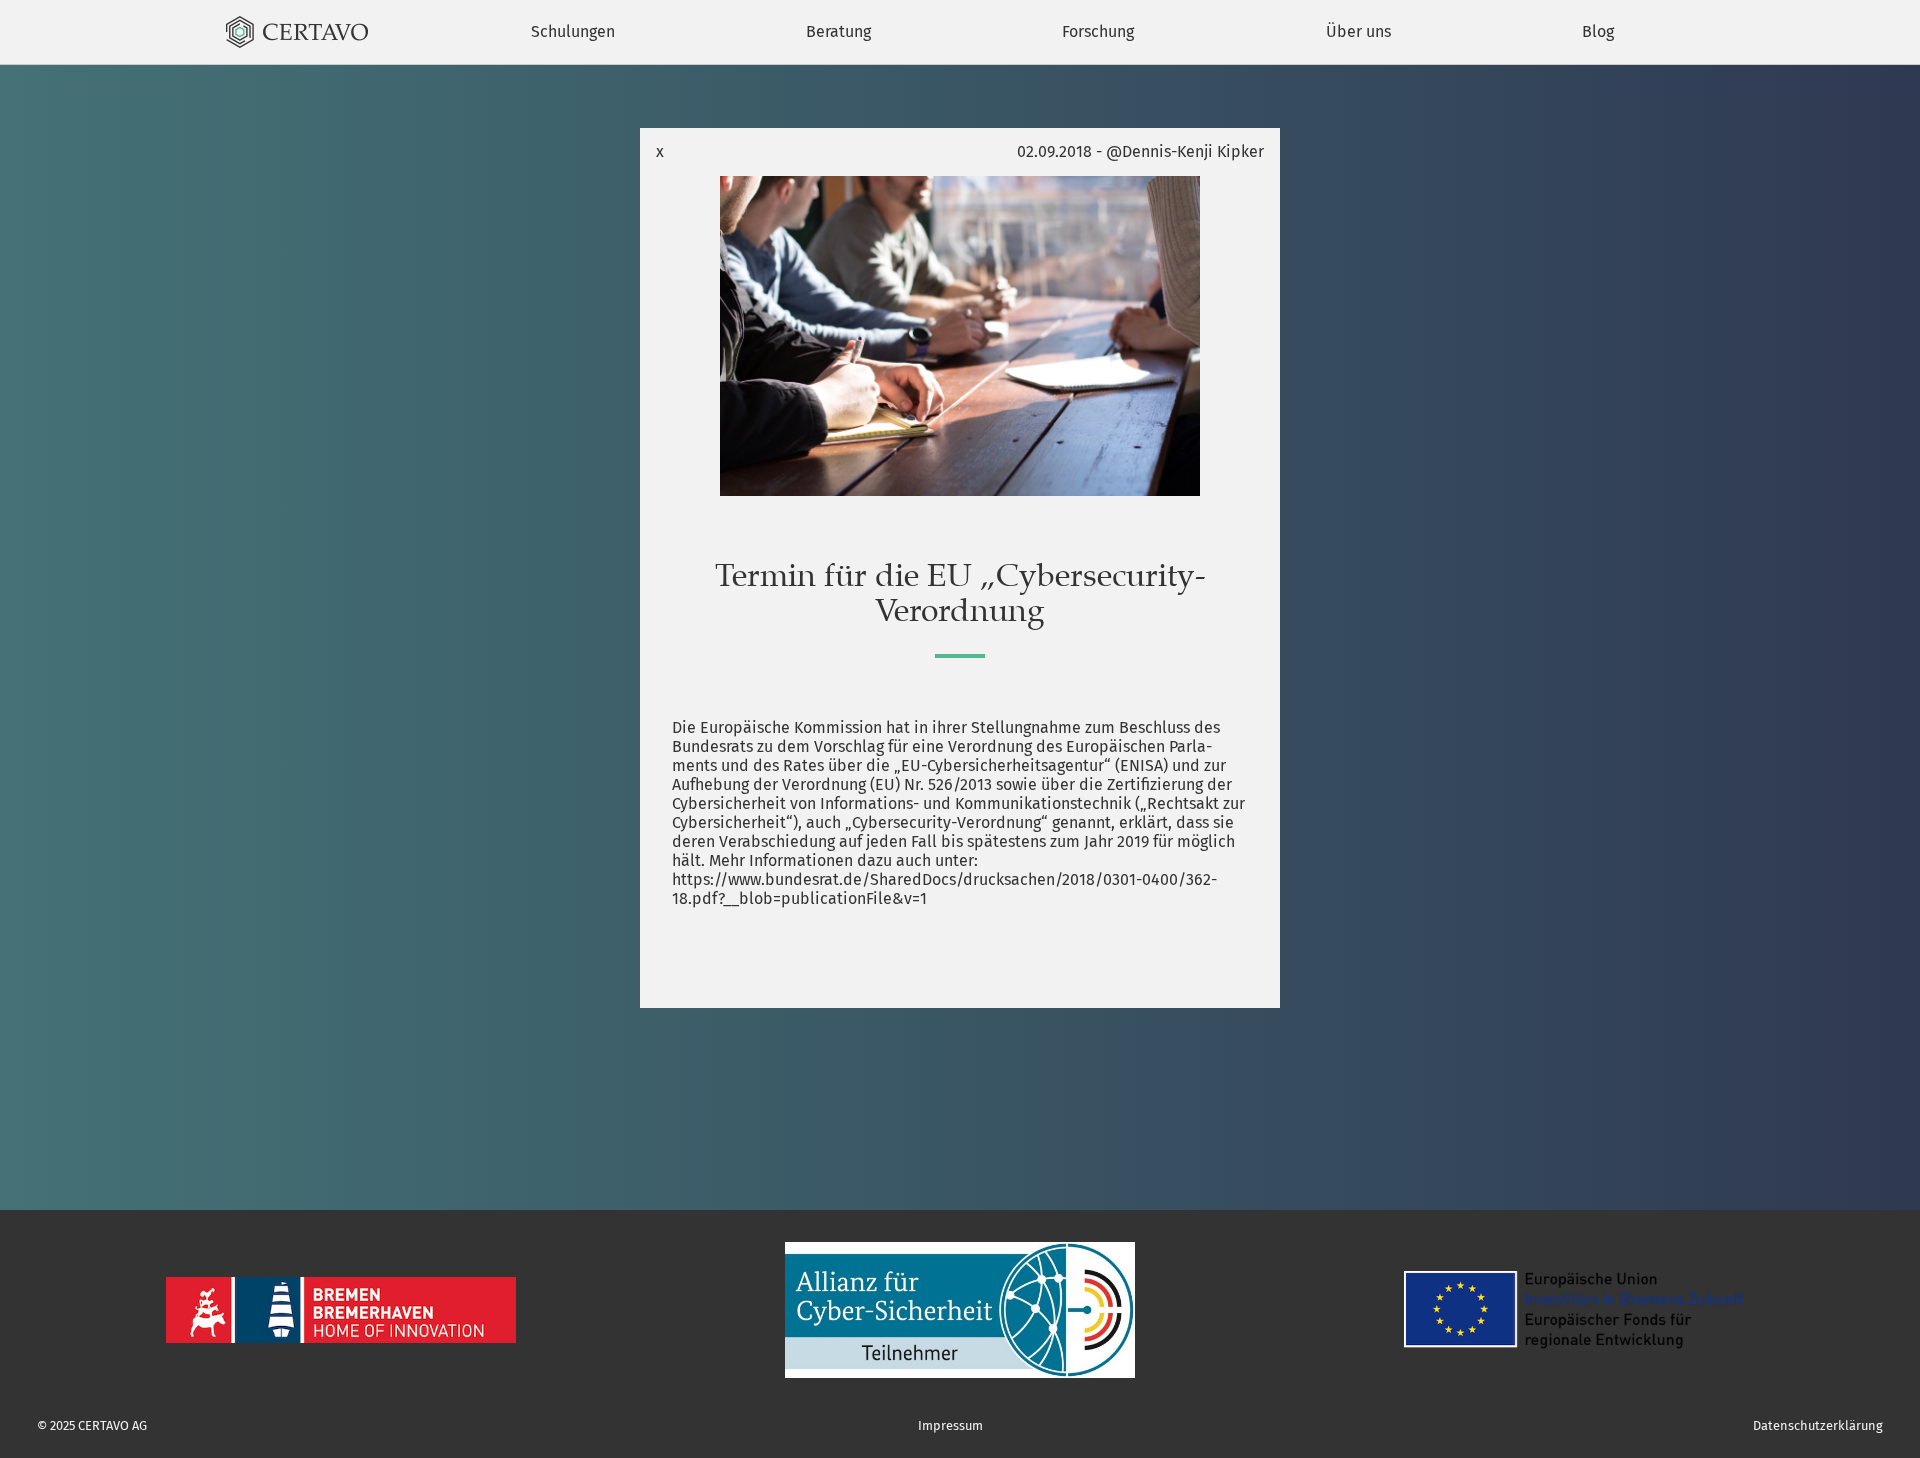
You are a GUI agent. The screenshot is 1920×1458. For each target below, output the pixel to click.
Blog (1598, 31)
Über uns (1358, 31)
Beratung (838, 31)
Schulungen (573, 31)
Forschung (1098, 31)
